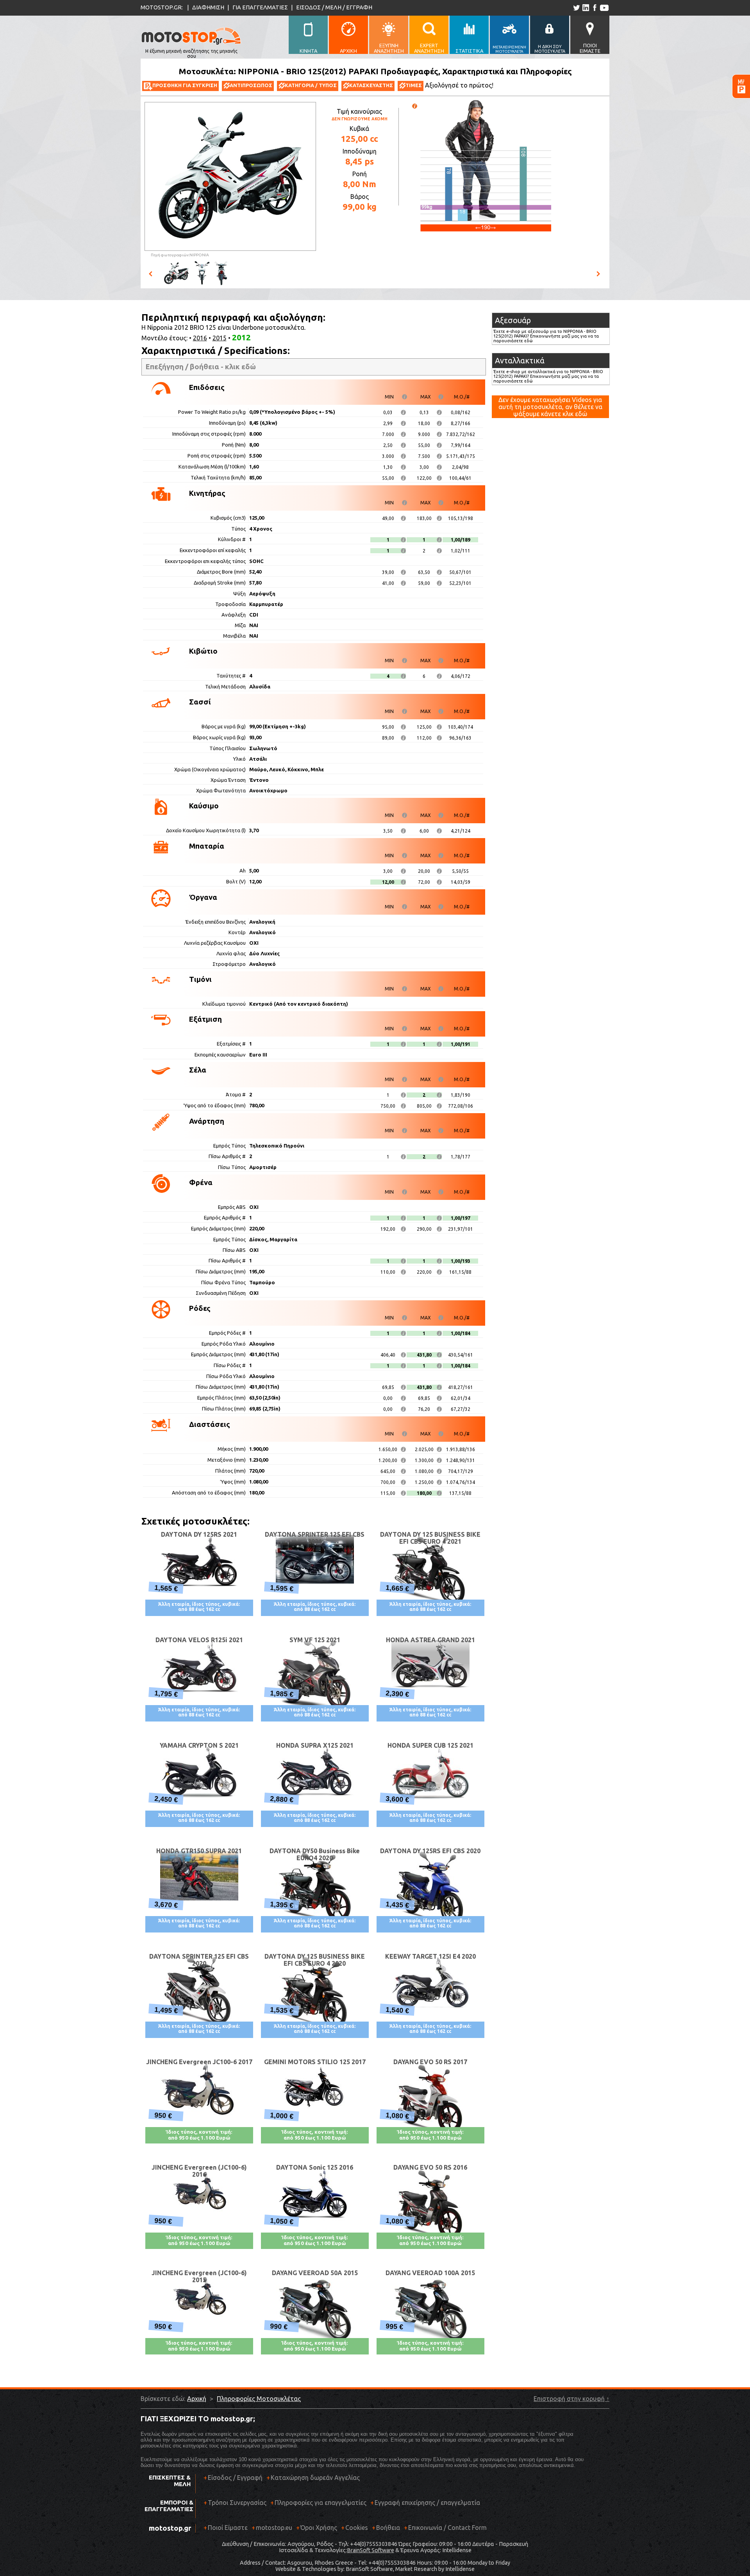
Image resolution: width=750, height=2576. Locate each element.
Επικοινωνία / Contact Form (447, 2528)
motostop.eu (274, 2528)
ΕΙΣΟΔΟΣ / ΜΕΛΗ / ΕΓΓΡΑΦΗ (334, 7)
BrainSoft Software (371, 2550)
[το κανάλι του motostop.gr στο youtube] (604, 8)
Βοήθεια (388, 2528)
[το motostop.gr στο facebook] (594, 8)
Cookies (357, 2528)
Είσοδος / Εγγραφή (235, 2478)
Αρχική (197, 2399)
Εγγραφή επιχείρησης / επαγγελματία (425, 2503)
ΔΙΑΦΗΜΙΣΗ (208, 7)
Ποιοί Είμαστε (228, 2528)
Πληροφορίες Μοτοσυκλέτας (259, 2399)
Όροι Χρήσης (319, 2528)
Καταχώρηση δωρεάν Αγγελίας (315, 2478)
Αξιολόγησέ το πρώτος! (459, 85)
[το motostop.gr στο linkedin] (585, 8)
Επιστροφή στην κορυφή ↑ (571, 2399)
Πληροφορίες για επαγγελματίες (318, 2503)
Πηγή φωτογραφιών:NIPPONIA (180, 255)
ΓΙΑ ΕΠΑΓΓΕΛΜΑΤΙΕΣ (260, 7)
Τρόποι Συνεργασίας (235, 2503)
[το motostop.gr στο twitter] (576, 8)
